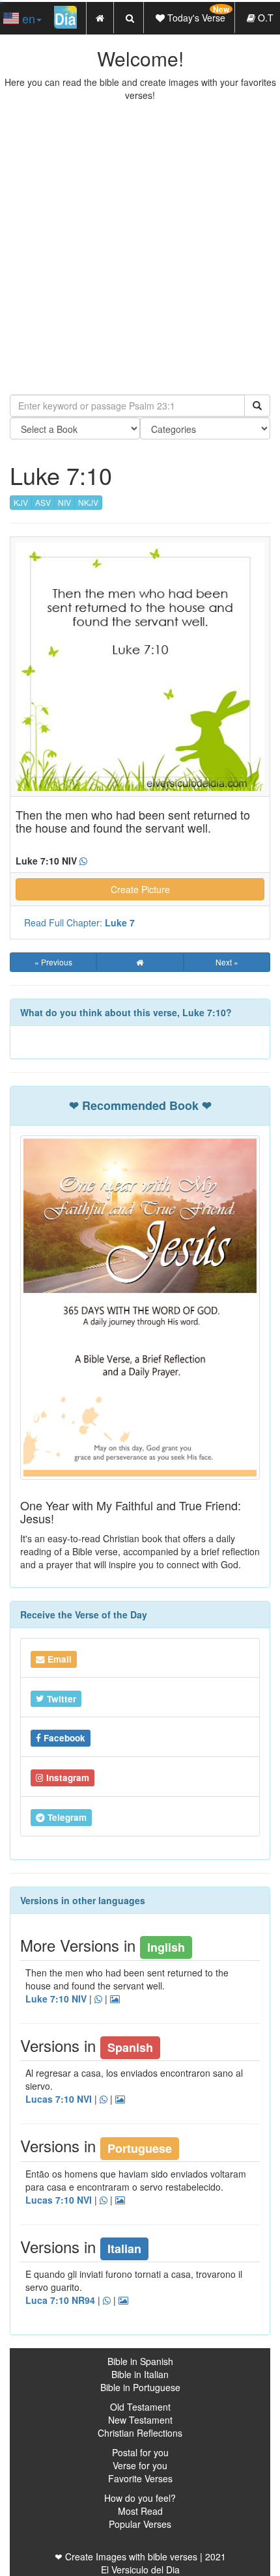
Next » (227, 962)
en (27, 18)
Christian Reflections (140, 2433)
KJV (21, 502)
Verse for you (140, 2465)
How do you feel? (140, 2498)
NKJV (88, 502)
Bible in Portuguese (140, 2387)
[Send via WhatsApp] (83, 861)
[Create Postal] (115, 1999)
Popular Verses (140, 2524)
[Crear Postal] (123, 2301)
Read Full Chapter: (79, 922)
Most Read (140, 2511)
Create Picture (140, 889)
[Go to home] (140, 962)
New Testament (140, 2420)
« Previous (53, 962)
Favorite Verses (140, 2478)
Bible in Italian (140, 2374)
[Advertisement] (140, 248)
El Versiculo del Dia (140, 2569)
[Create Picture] (120, 2099)
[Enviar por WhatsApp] (107, 2301)
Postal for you (140, 2452)
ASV (43, 502)
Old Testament (140, 2407)
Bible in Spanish (140, 2361)
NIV (64, 502)
